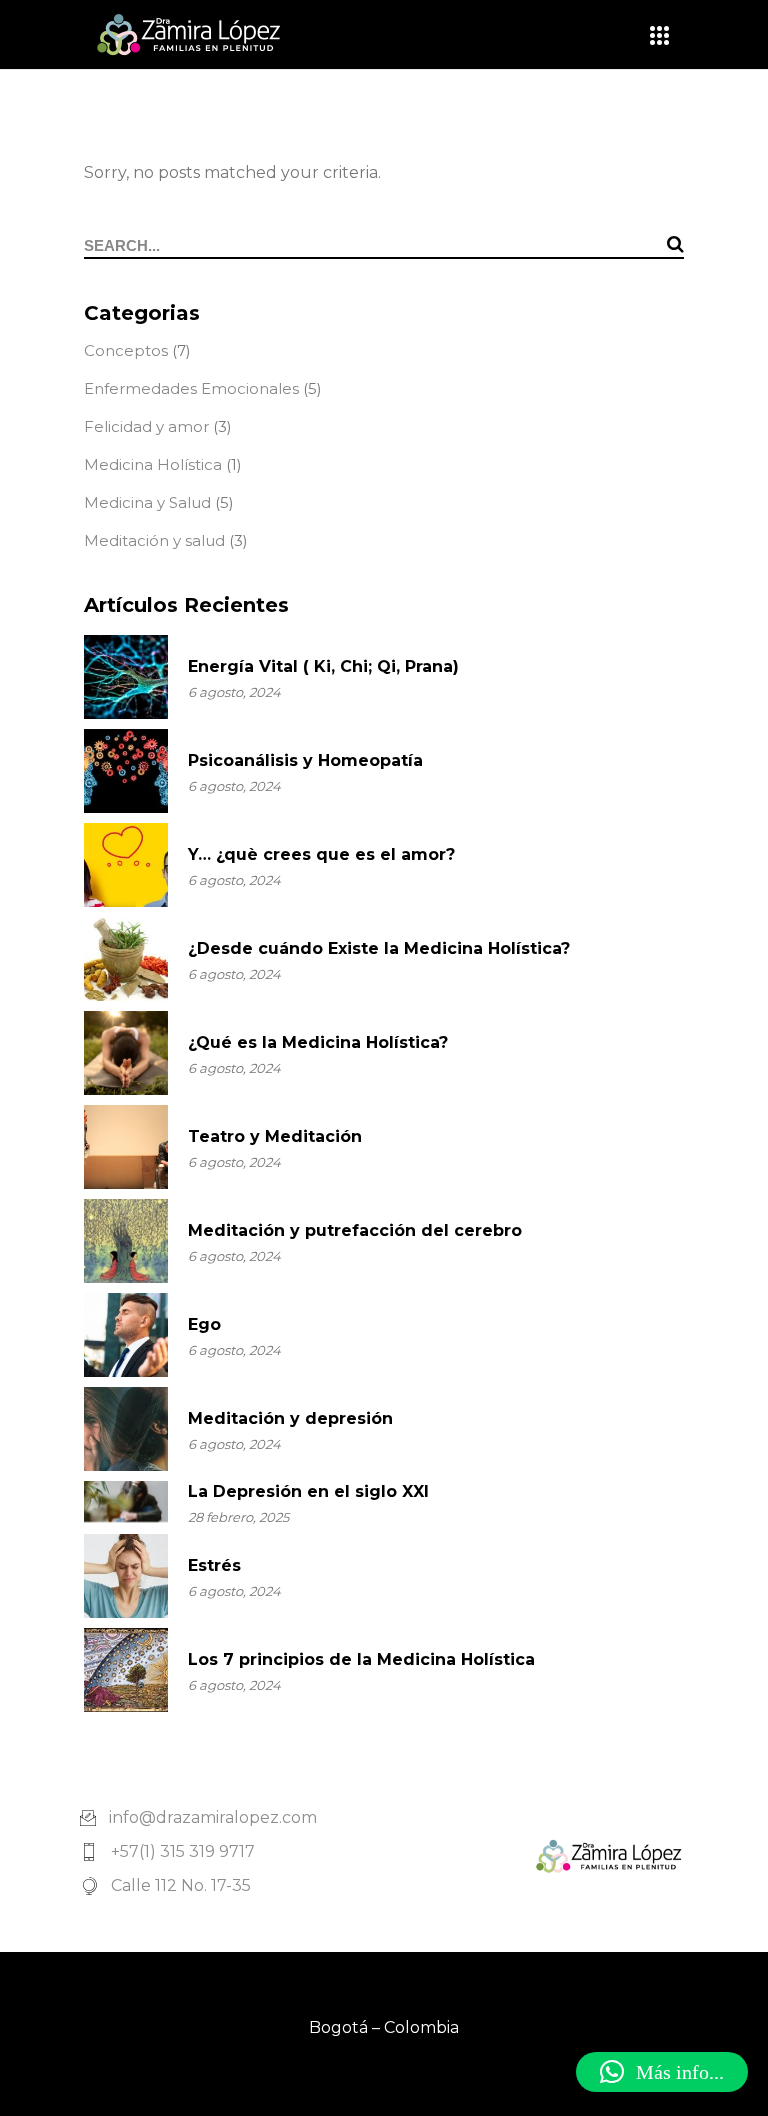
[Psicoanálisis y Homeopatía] (126, 771)
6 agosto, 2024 (234, 692)
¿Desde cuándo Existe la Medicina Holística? (379, 948)
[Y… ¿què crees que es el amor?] (126, 865)
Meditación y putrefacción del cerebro (355, 1230)
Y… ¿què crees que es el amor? (321, 854)
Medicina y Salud (147, 502)
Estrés (214, 1565)
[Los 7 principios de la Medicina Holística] (126, 1670)
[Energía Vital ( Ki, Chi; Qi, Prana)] (126, 677)
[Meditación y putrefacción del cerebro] (126, 1241)
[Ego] (126, 1335)
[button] (662, 2072)
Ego (204, 1324)
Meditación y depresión (290, 1418)
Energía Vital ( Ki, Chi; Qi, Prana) (323, 666)
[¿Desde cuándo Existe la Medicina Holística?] (126, 959)
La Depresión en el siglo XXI (308, 1491)
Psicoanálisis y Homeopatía (305, 760)
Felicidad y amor (146, 426)
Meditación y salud (154, 540)
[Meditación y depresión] (126, 1429)
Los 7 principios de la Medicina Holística (361, 1659)
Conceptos (126, 350)
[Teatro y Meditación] (126, 1147)
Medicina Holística (153, 464)
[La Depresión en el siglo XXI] (126, 1501)
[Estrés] (126, 1576)
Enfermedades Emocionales (191, 388)
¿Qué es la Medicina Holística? (318, 1042)
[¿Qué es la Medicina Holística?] (126, 1053)
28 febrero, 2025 (238, 1517)
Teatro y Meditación (275, 1136)
